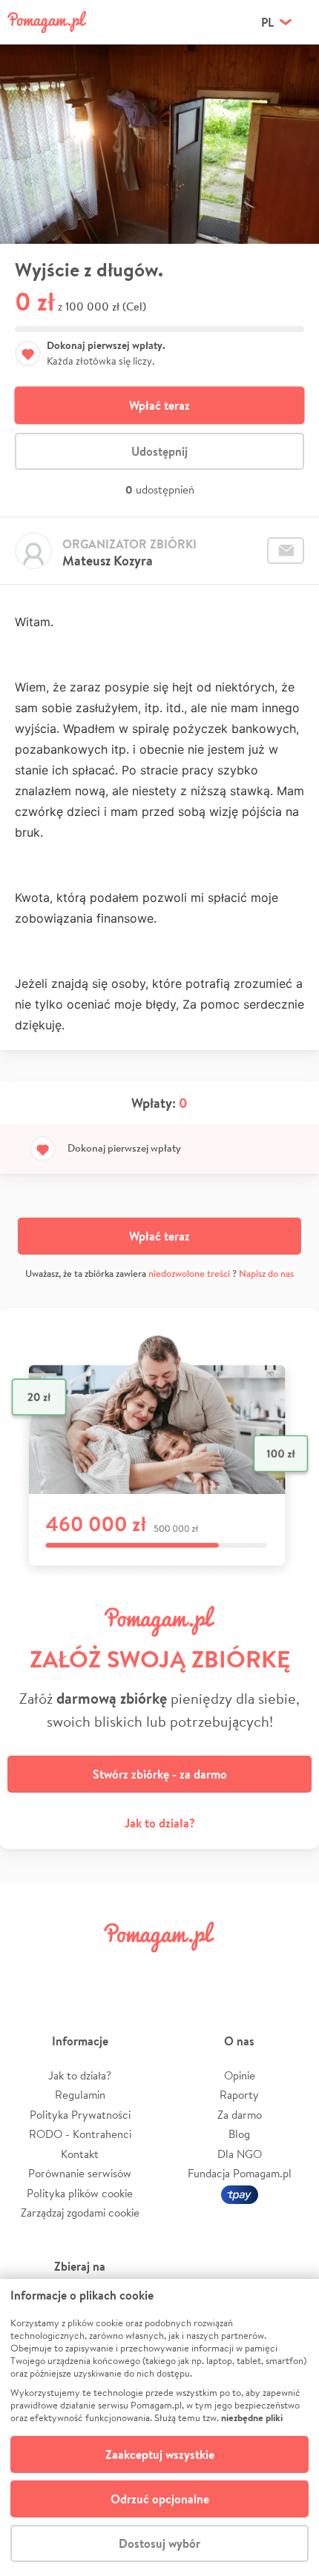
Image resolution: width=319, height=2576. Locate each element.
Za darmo (240, 2115)
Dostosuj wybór (159, 2543)
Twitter (83, 1970)
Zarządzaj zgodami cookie (80, 2212)
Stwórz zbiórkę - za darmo (160, 1774)
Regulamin (80, 2095)
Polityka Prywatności (80, 2115)
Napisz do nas (266, 1274)
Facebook (32, 1970)
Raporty (239, 2095)
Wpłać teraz (159, 405)
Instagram (134, 1970)
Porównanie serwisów (80, 2173)
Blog (239, 2134)
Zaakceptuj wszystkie (160, 2454)
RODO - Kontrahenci (80, 2134)
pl (267, 22)
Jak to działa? (160, 1823)
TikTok (236, 1970)
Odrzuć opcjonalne (160, 2499)
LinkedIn (185, 1970)
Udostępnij (159, 451)
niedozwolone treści (189, 1274)
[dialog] (159, 2427)
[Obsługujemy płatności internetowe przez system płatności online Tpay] (240, 2193)
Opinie (240, 2075)
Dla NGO (240, 2154)
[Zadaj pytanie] (286, 551)
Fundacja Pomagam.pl (240, 2173)
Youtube (287, 1970)
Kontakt (80, 2154)
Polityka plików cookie (80, 2193)
